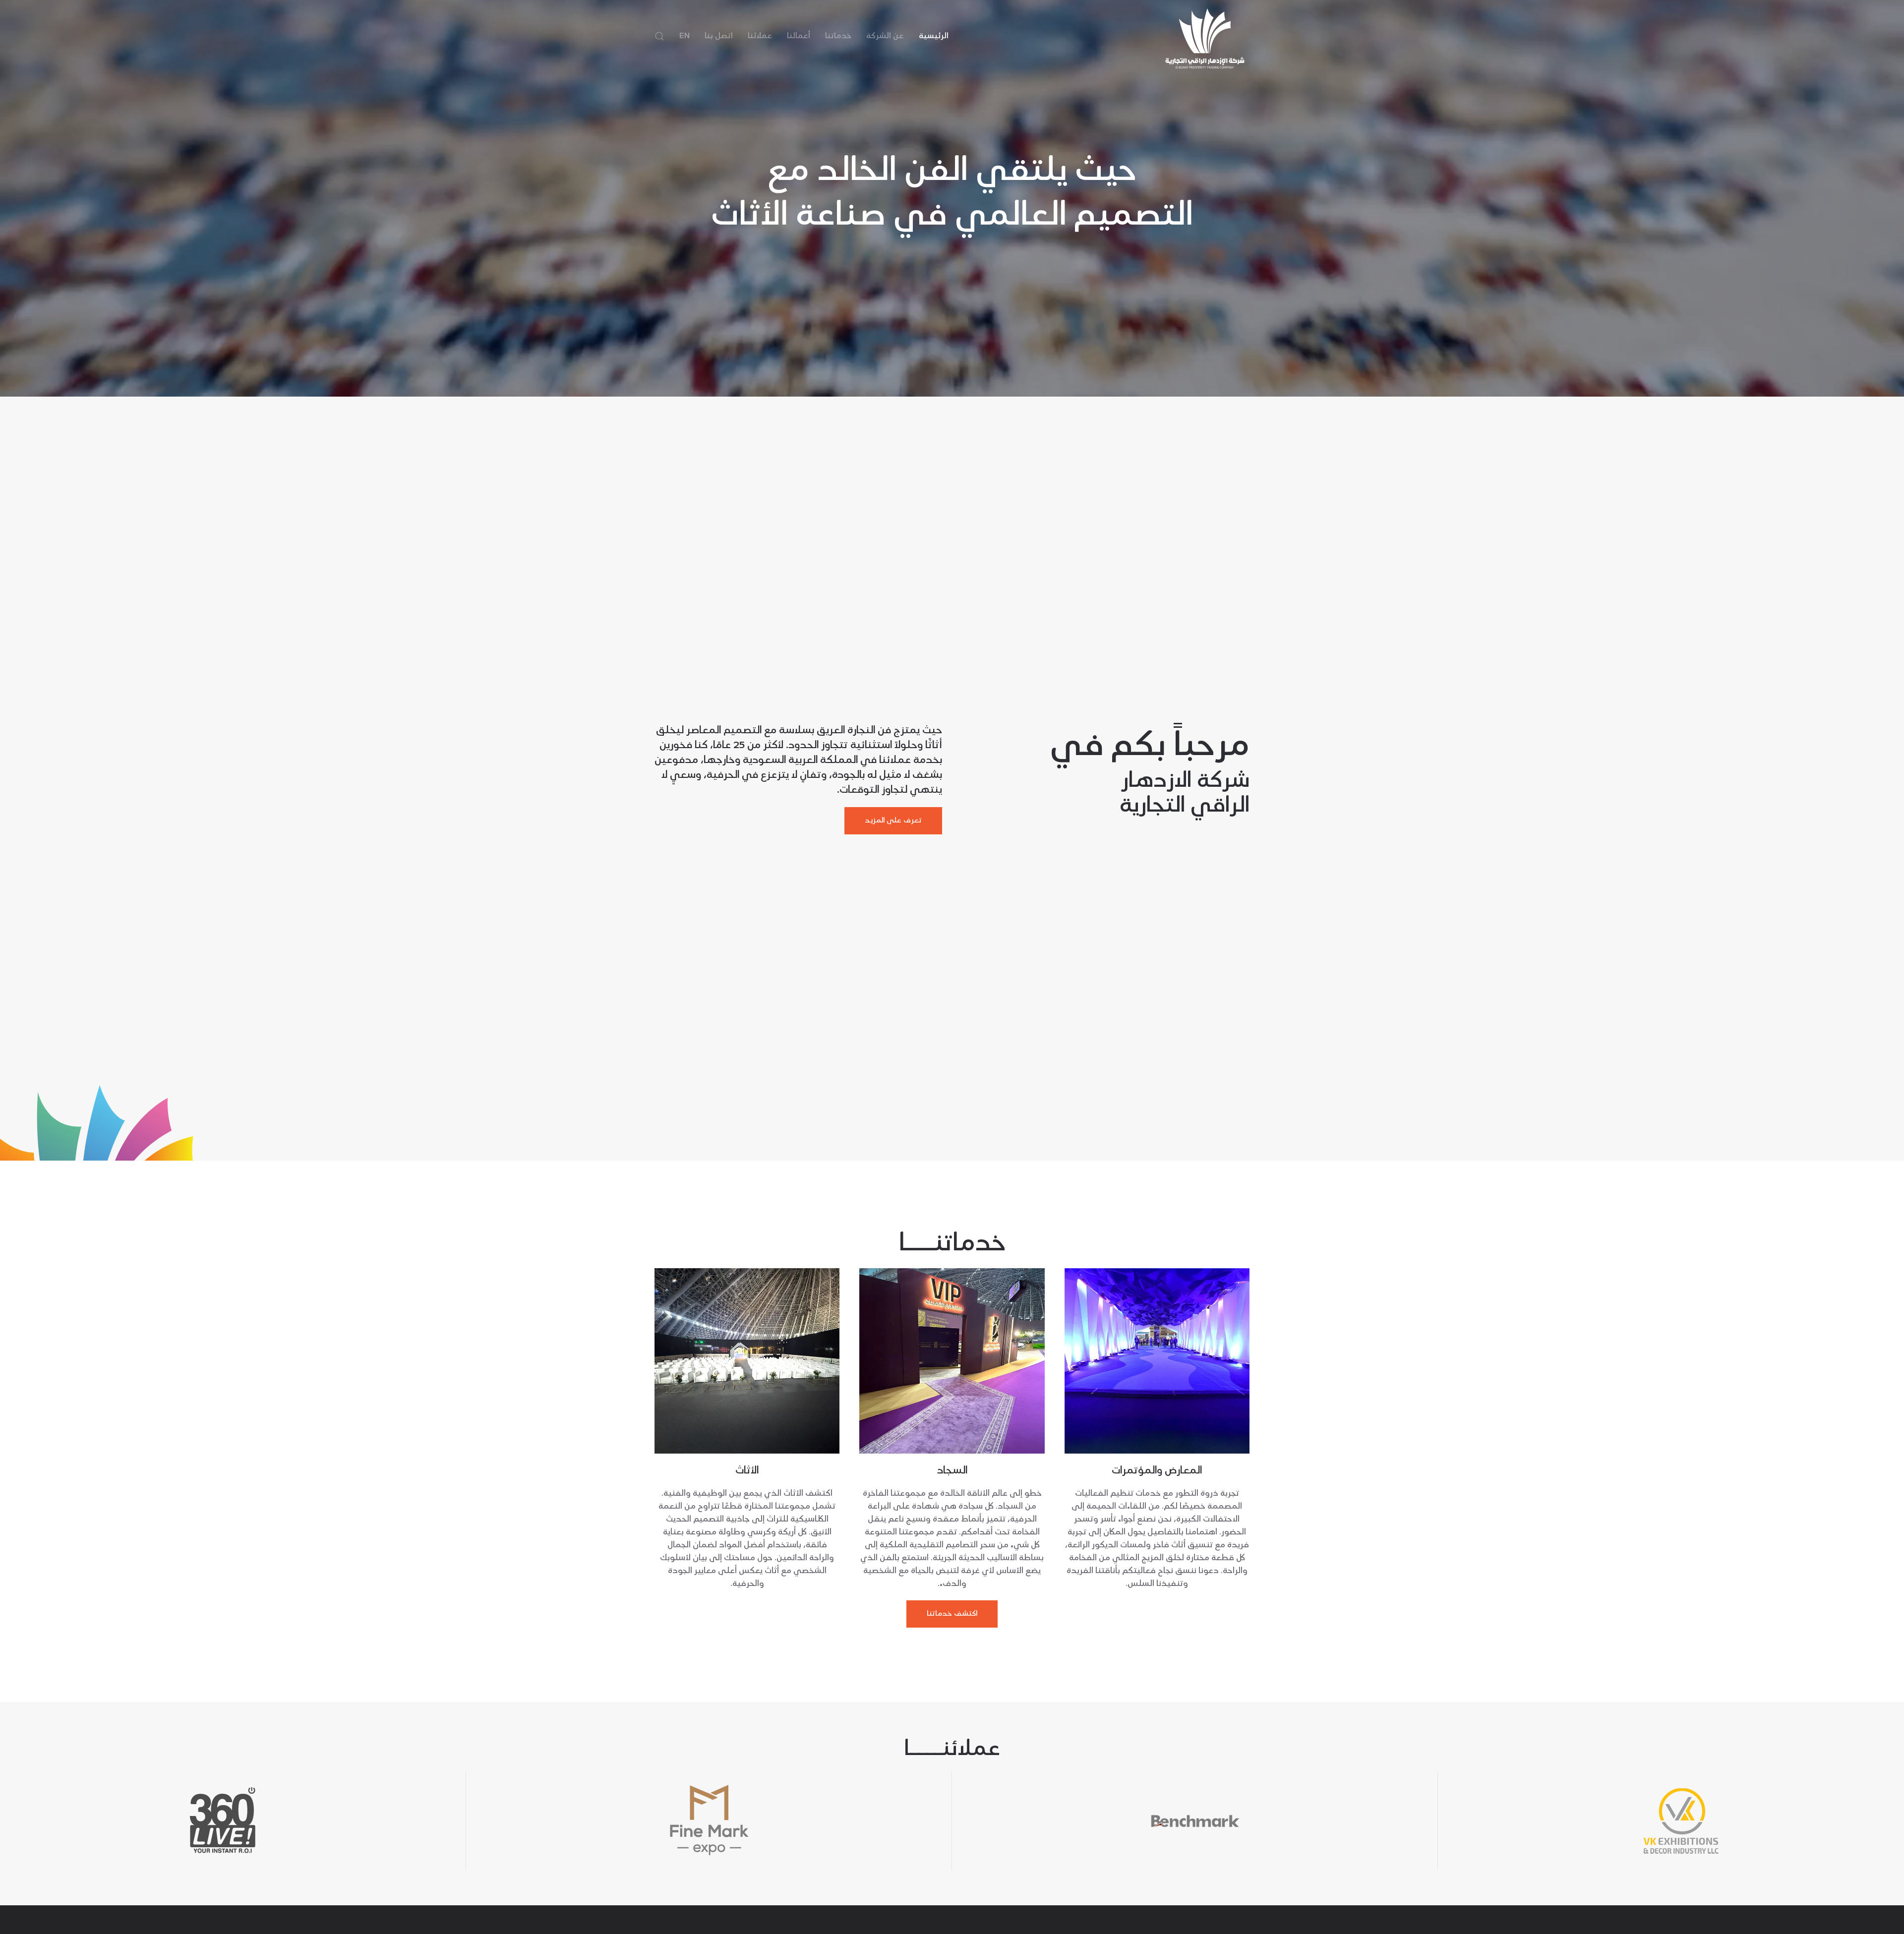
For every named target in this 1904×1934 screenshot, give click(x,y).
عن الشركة (885, 36)
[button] (659, 36)
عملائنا (760, 36)
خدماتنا (838, 36)
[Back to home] (1205, 36)
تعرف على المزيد (893, 820)
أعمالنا (799, 36)
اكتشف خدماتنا (952, 1614)
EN (684, 36)
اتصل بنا (719, 36)
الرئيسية (934, 36)
